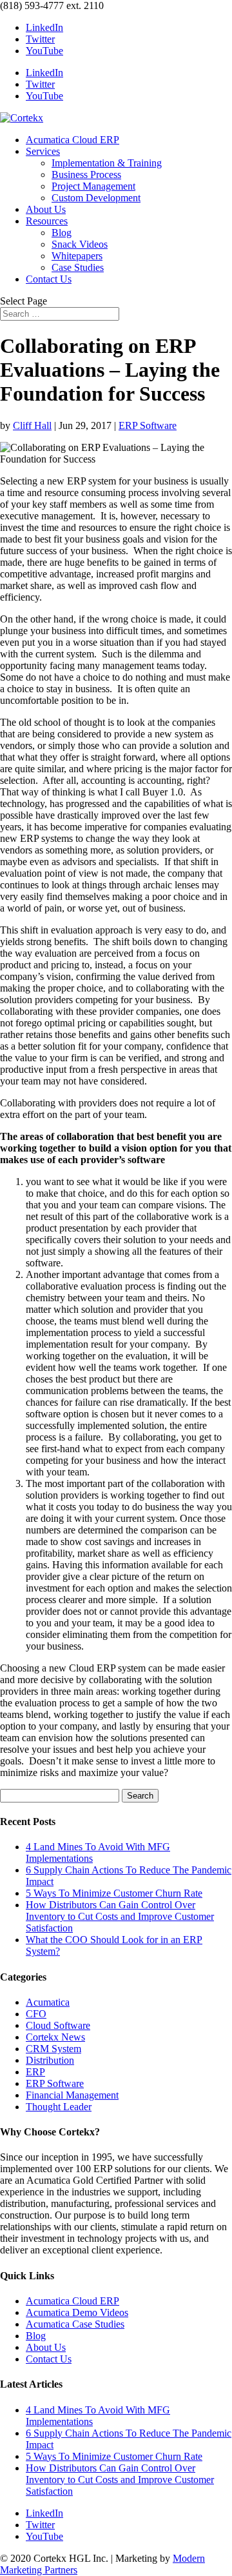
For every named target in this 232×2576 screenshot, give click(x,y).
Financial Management (72, 2095)
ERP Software (148, 425)
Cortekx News (55, 2037)
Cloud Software (58, 2025)
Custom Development (96, 198)
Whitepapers (77, 256)
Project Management (93, 186)
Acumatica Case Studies (75, 2324)
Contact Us (49, 279)
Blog (62, 233)
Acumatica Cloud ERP (72, 140)
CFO (36, 2014)
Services (43, 151)
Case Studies (78, 267)
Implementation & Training (107, 163)
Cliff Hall (32, 425)
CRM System (53, 2049)
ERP (35, 2072)
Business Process (86, 175)
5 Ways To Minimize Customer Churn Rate (114, 1893)
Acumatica (48, 2002)
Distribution (50, 2060)
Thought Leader (59, 2107)
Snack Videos (80, 244)
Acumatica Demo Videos (77, 2312)
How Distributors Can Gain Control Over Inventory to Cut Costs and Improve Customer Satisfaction (120, 1916)
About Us (46, 209)
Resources (47, 221)
